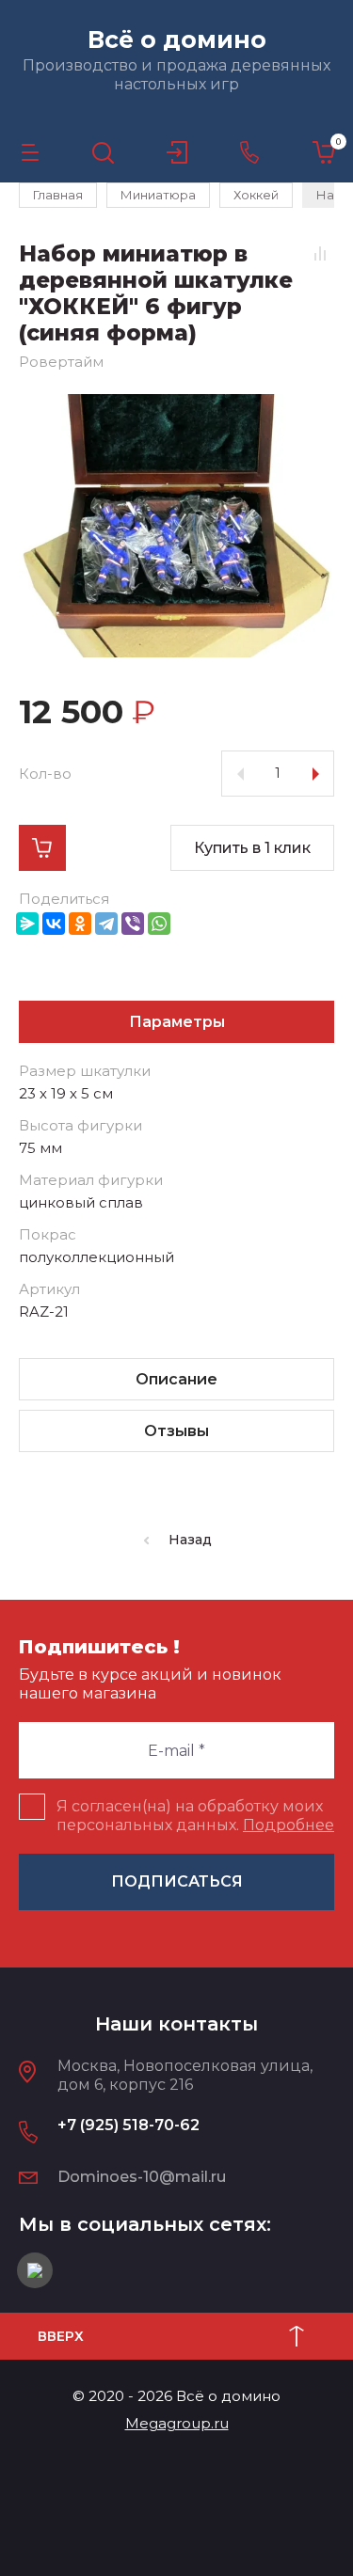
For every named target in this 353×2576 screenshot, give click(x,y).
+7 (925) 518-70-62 (128, 2125)
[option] (176, 526)
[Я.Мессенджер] (27, 924)
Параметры (177, 1022)
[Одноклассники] (80, 924)
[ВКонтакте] (54, 924)
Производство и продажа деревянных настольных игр (176, 75)
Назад (190, 1540)
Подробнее (289, 1825)
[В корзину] (42, 848)
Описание (176, 1379)
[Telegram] (106, 924)
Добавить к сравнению (320, 253)
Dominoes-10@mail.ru (142, 2177)
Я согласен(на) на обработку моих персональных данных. (195, 1816)
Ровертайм (61, 362)
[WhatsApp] (159, 924)
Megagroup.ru (177, 2423)
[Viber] (133, 924)
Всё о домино (177, 40)
